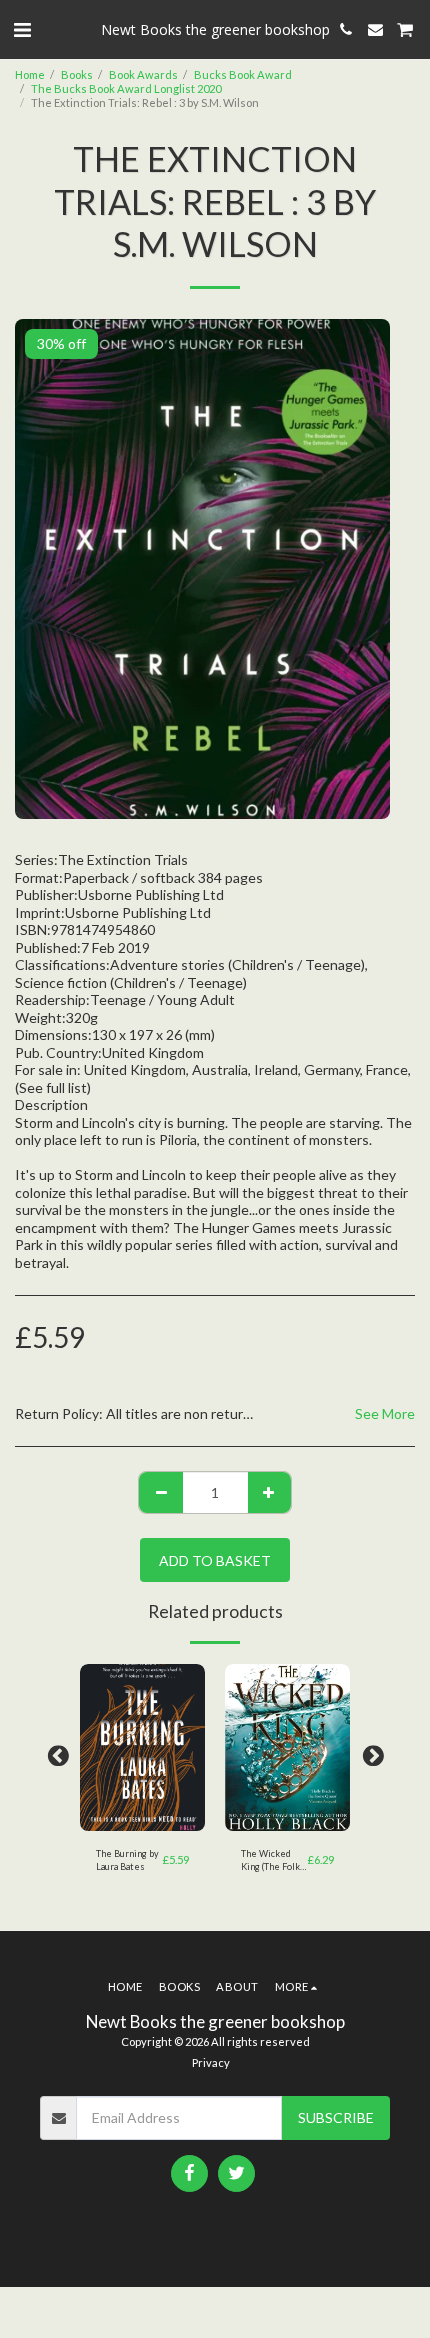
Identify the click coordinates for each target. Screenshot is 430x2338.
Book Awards (143, 74)
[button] (22, 29)
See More (385, 1413)
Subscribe (336, 2117)
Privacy (211, 2062)
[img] (142, 1747)
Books (77, 74)
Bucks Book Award (243, 74)
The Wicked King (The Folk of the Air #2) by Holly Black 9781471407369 (274, 1861)
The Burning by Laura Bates (127, 1860)
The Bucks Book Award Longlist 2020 (126, 88)
